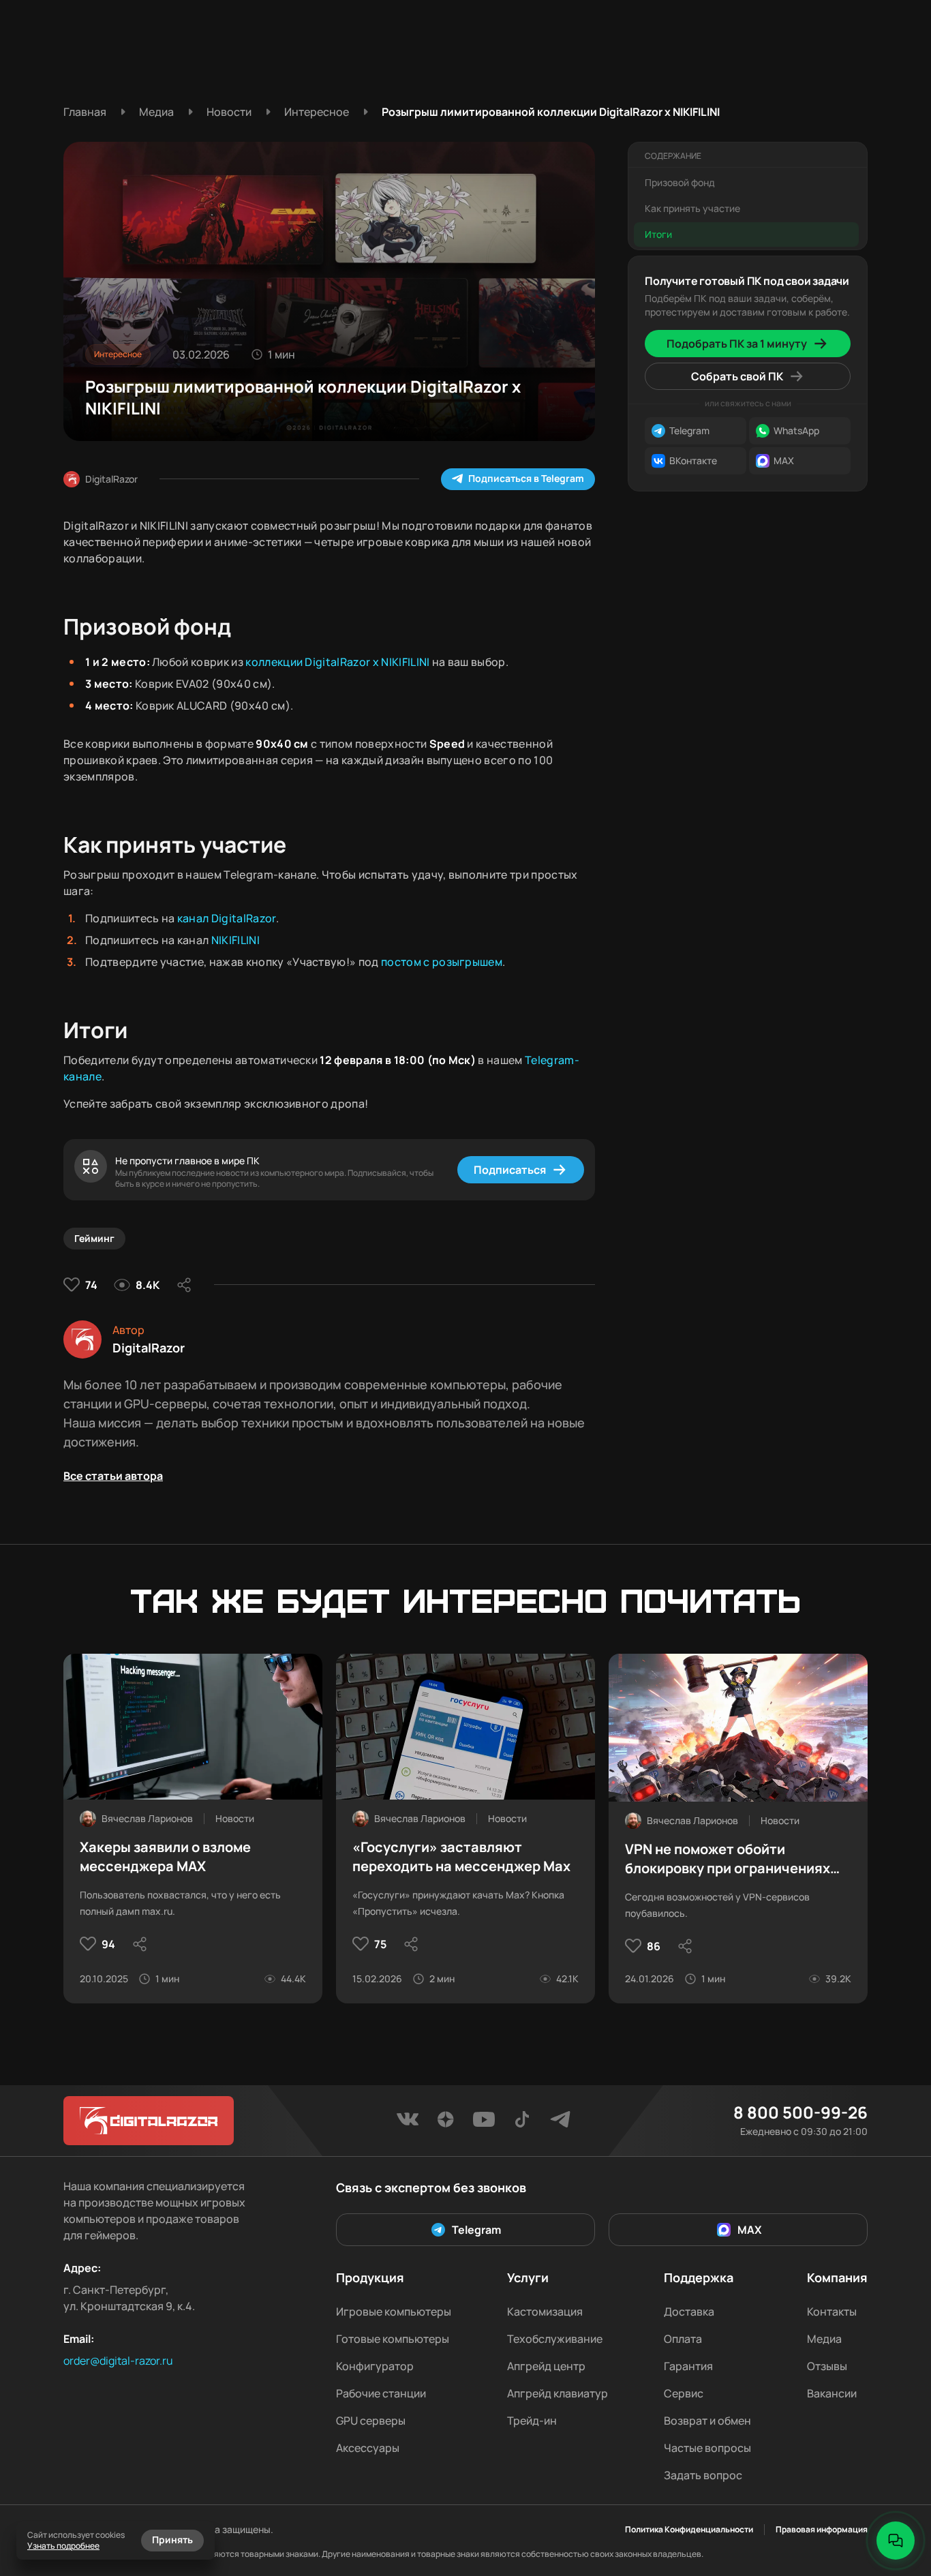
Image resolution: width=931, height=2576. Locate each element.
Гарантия (688, 2366)
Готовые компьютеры (393, 2339)
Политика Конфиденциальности (689, 2530)
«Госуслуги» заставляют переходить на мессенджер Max (461, 1857)
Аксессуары (368, 2448)
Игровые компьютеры (394, 2312)
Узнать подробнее (63, 2546)
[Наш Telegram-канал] (560, 2123)
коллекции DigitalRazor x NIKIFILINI (337, 662)
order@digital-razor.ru (118, 2361)
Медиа (824, 2339)
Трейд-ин (532, 2421)
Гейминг (94, 1238)
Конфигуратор (375, 2366)
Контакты (832, 2312)
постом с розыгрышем (442, 962)
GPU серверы (371, 2421)
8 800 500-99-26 (800, 2112)
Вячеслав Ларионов (147, 1818)
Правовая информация (822, 2530)
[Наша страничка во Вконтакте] (408, 2123)
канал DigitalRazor (227, 918)
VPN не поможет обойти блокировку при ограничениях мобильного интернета (728, 1859)
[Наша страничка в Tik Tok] (522, 2123)
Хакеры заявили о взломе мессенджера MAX (165, 1857)
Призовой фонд (680, 182)
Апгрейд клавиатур (558, 2393)
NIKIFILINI (235, 940)
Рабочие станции (381, 2393)
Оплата (683, 2339)
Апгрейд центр (546, 2366)
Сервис (684, 2393)
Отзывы (827, 2366)
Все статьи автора (113, 1476)
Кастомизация (545, 2312)
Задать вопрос (703, 2475)
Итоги (658, 234)
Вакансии (832, 2393)
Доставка (689, 2312)
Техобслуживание (555, 2339)
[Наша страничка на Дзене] (446, 2123)
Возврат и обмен (707, 2421)
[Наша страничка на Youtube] (484, 2123)
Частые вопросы (707, 2448)
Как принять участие (692, 208)
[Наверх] (896, 2494)
